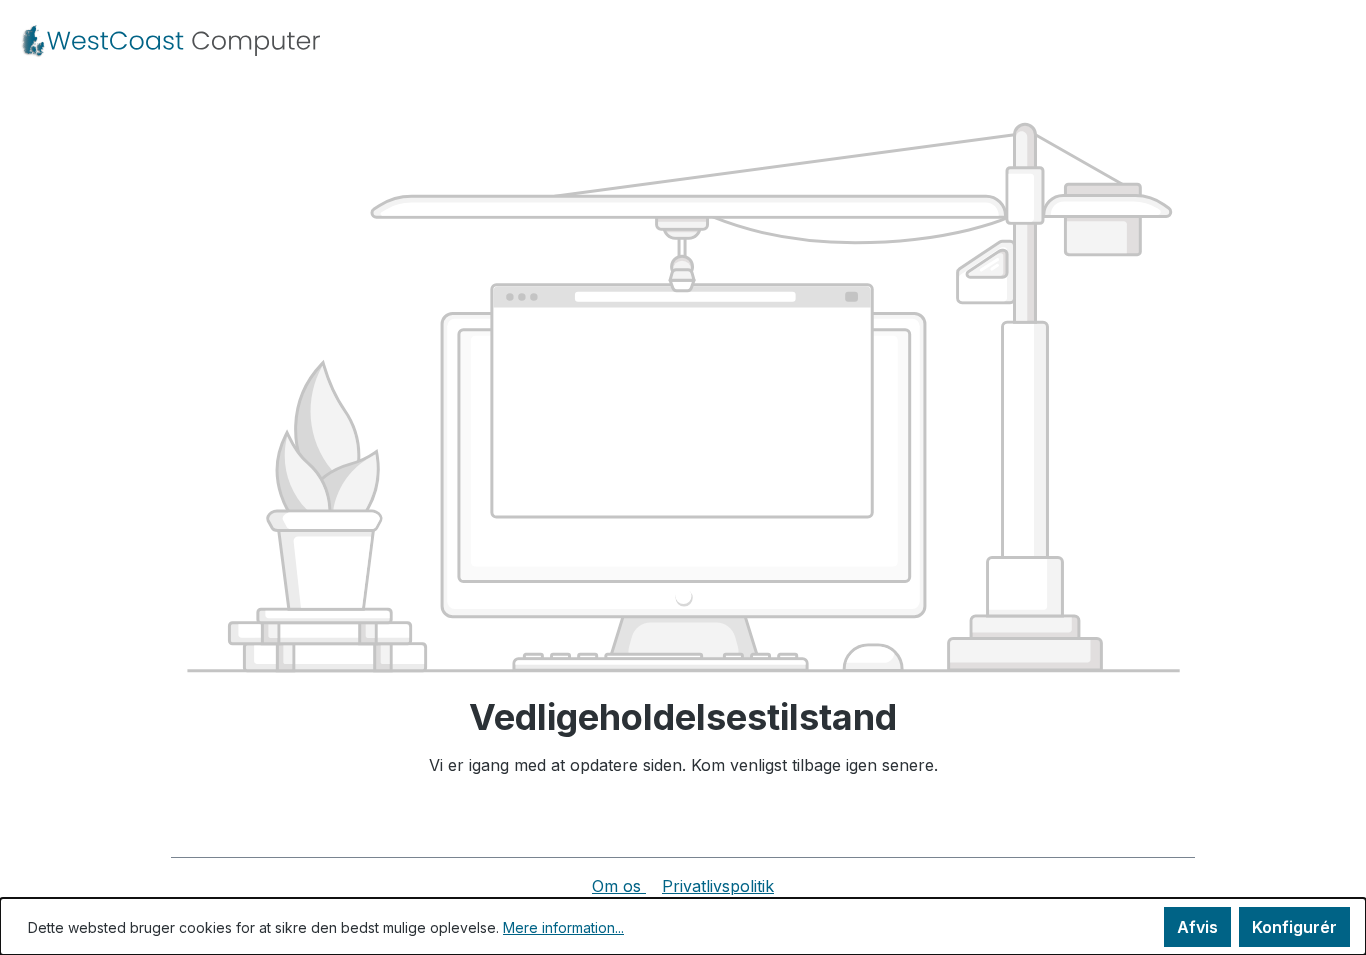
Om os (619, 886)
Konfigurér (1294, 927)
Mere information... (563, 927)
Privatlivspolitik (718, 886)
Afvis (1197, 927)
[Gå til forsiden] (170, 41)
